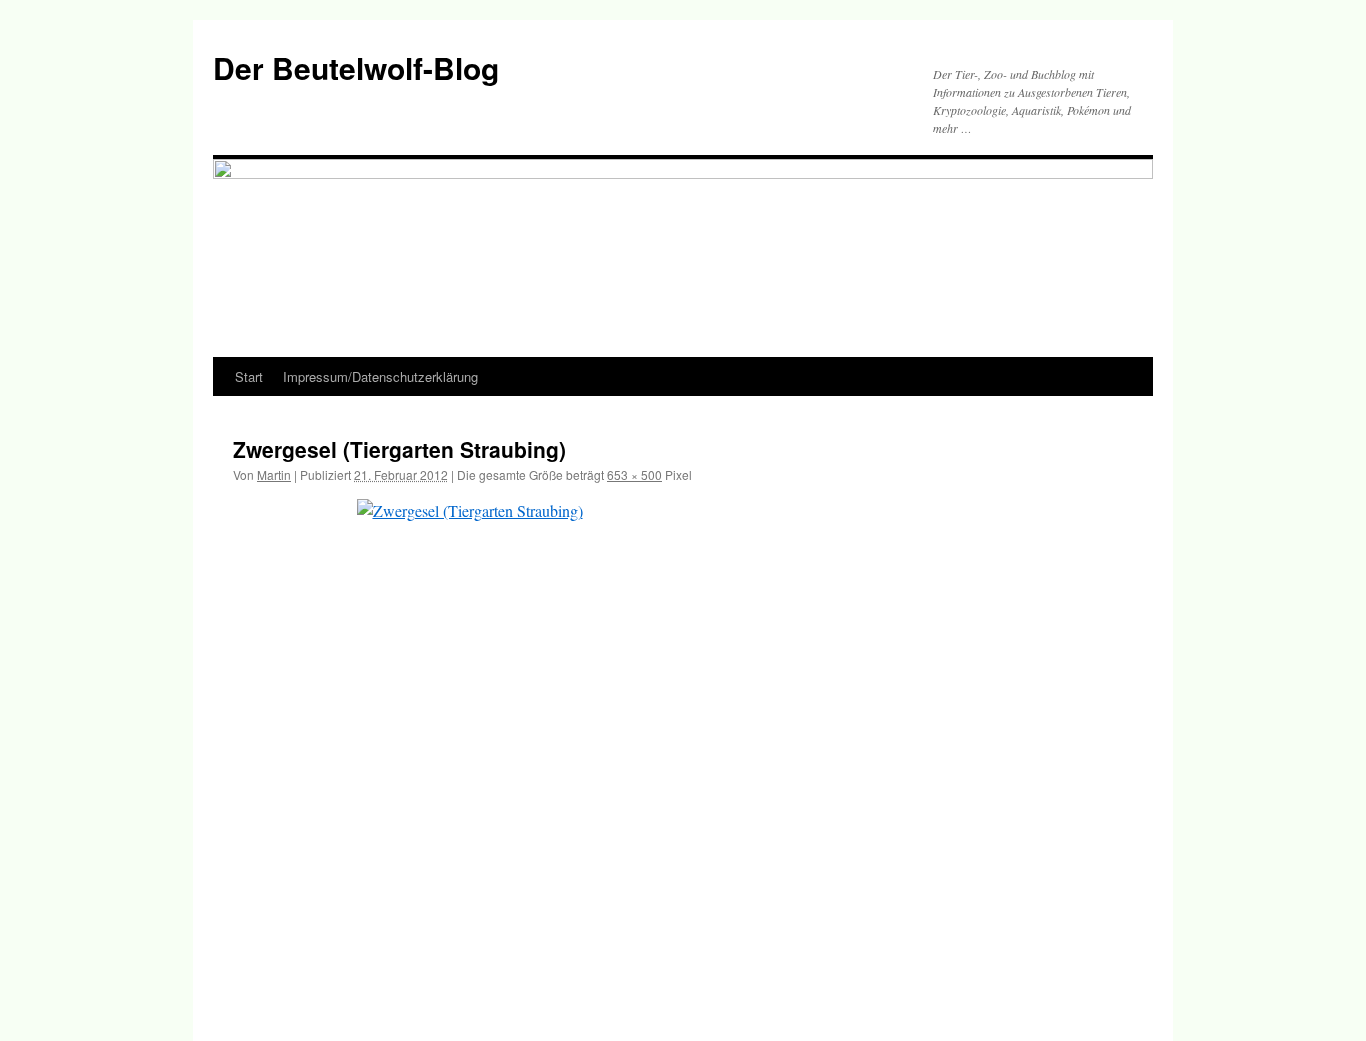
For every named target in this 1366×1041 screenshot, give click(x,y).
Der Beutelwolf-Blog (356, 67)
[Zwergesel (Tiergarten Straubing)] (683, 749)
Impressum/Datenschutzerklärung (380, 376)
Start (249, 376)
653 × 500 (634, 474)
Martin (274, 474)
